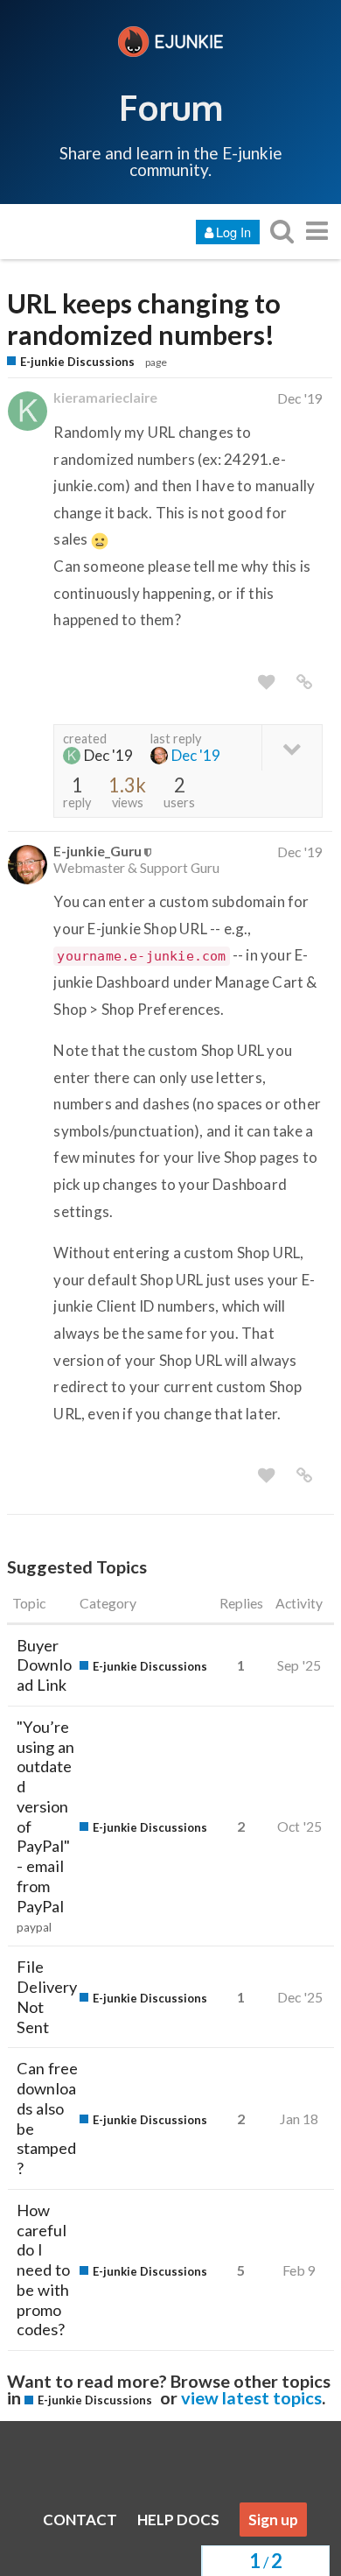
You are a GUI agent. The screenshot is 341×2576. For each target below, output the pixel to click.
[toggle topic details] (292, 747)
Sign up (273, 2520)
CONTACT (80, 2520)
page (156, 362)
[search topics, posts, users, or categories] (282, 231)
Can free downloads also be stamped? (47, 2118)
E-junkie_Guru (97, 851)
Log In (233, 232)
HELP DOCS (178, 2520)
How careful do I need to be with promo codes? (43, 2270)
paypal (34, 1927)
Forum (171, 107)
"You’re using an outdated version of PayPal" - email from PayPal (45, 1816)
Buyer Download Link (44, 1665)
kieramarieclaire (105, 397)
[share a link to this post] (304, 682)
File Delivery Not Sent (47, 1996)
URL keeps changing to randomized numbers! (144, 320)
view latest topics (251, 2397)
